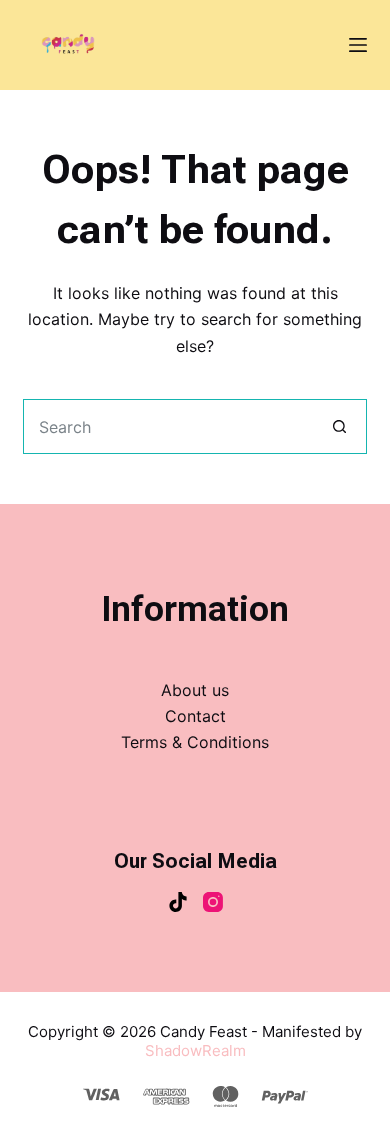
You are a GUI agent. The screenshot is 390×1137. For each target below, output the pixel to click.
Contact (195, 716)
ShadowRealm (195, 1050)
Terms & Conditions (195, 742)
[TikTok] (178, 902)
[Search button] (339, 426)
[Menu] (358, 45)
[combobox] (168, 426)
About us (195, 690)
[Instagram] (213, 902)
